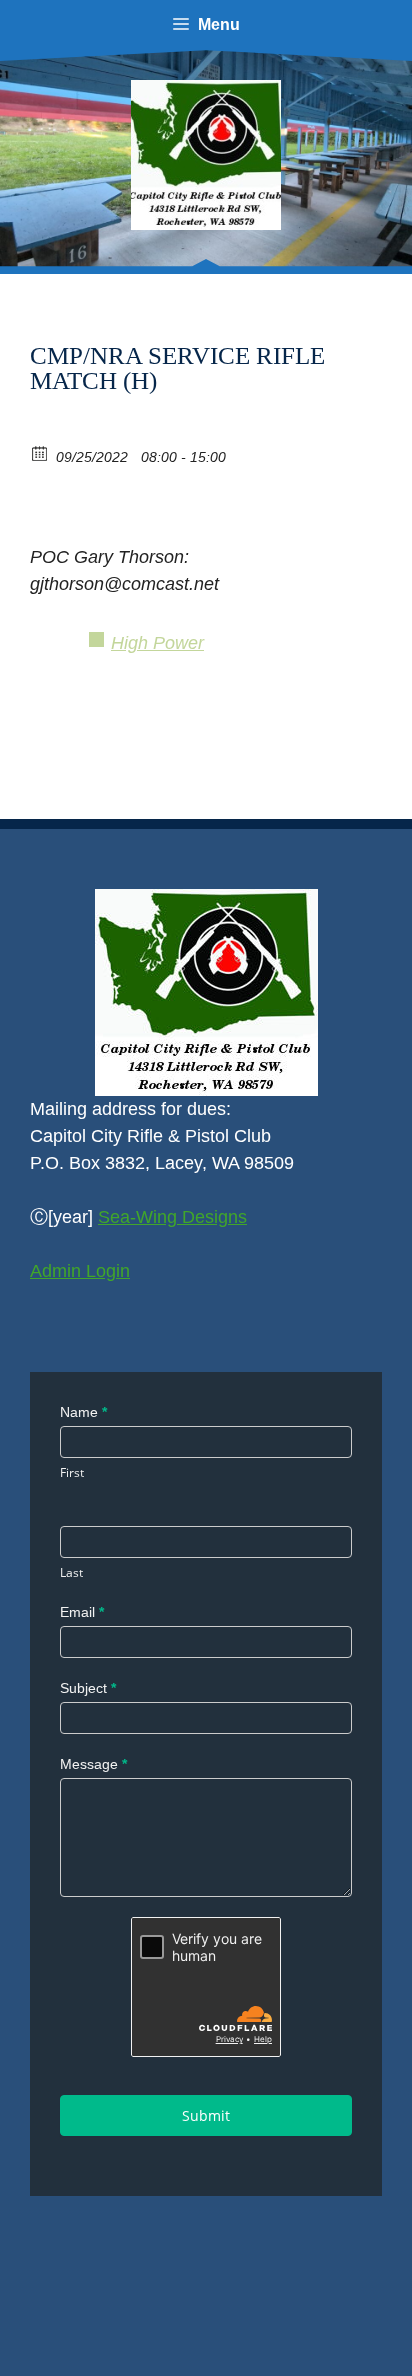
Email (82, 1612)
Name (83, 1412)
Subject (88, 1688)
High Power (157, 643)
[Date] (40, 452)
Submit (206, 2115)
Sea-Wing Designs (172, 1217)
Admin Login (80, 1271)
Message (93, 1764)
